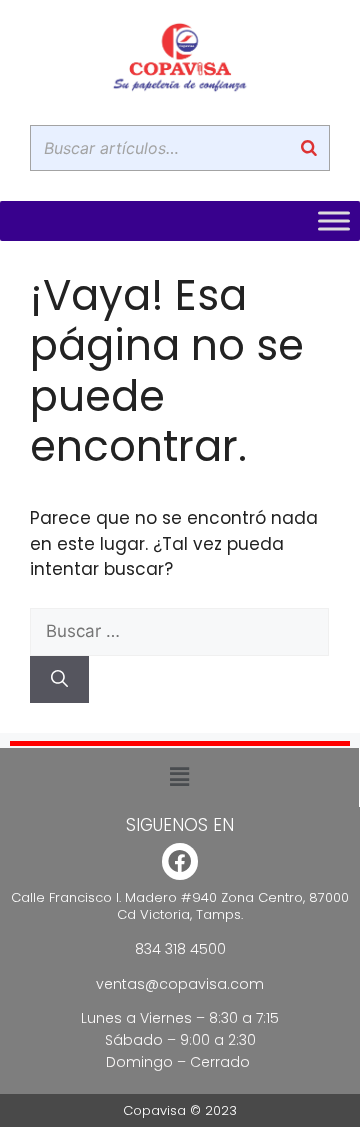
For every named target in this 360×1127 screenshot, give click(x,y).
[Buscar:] (179, 631)
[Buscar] (309, 148)
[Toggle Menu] (334, 221)
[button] (179, 777)
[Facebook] (180, 861)
